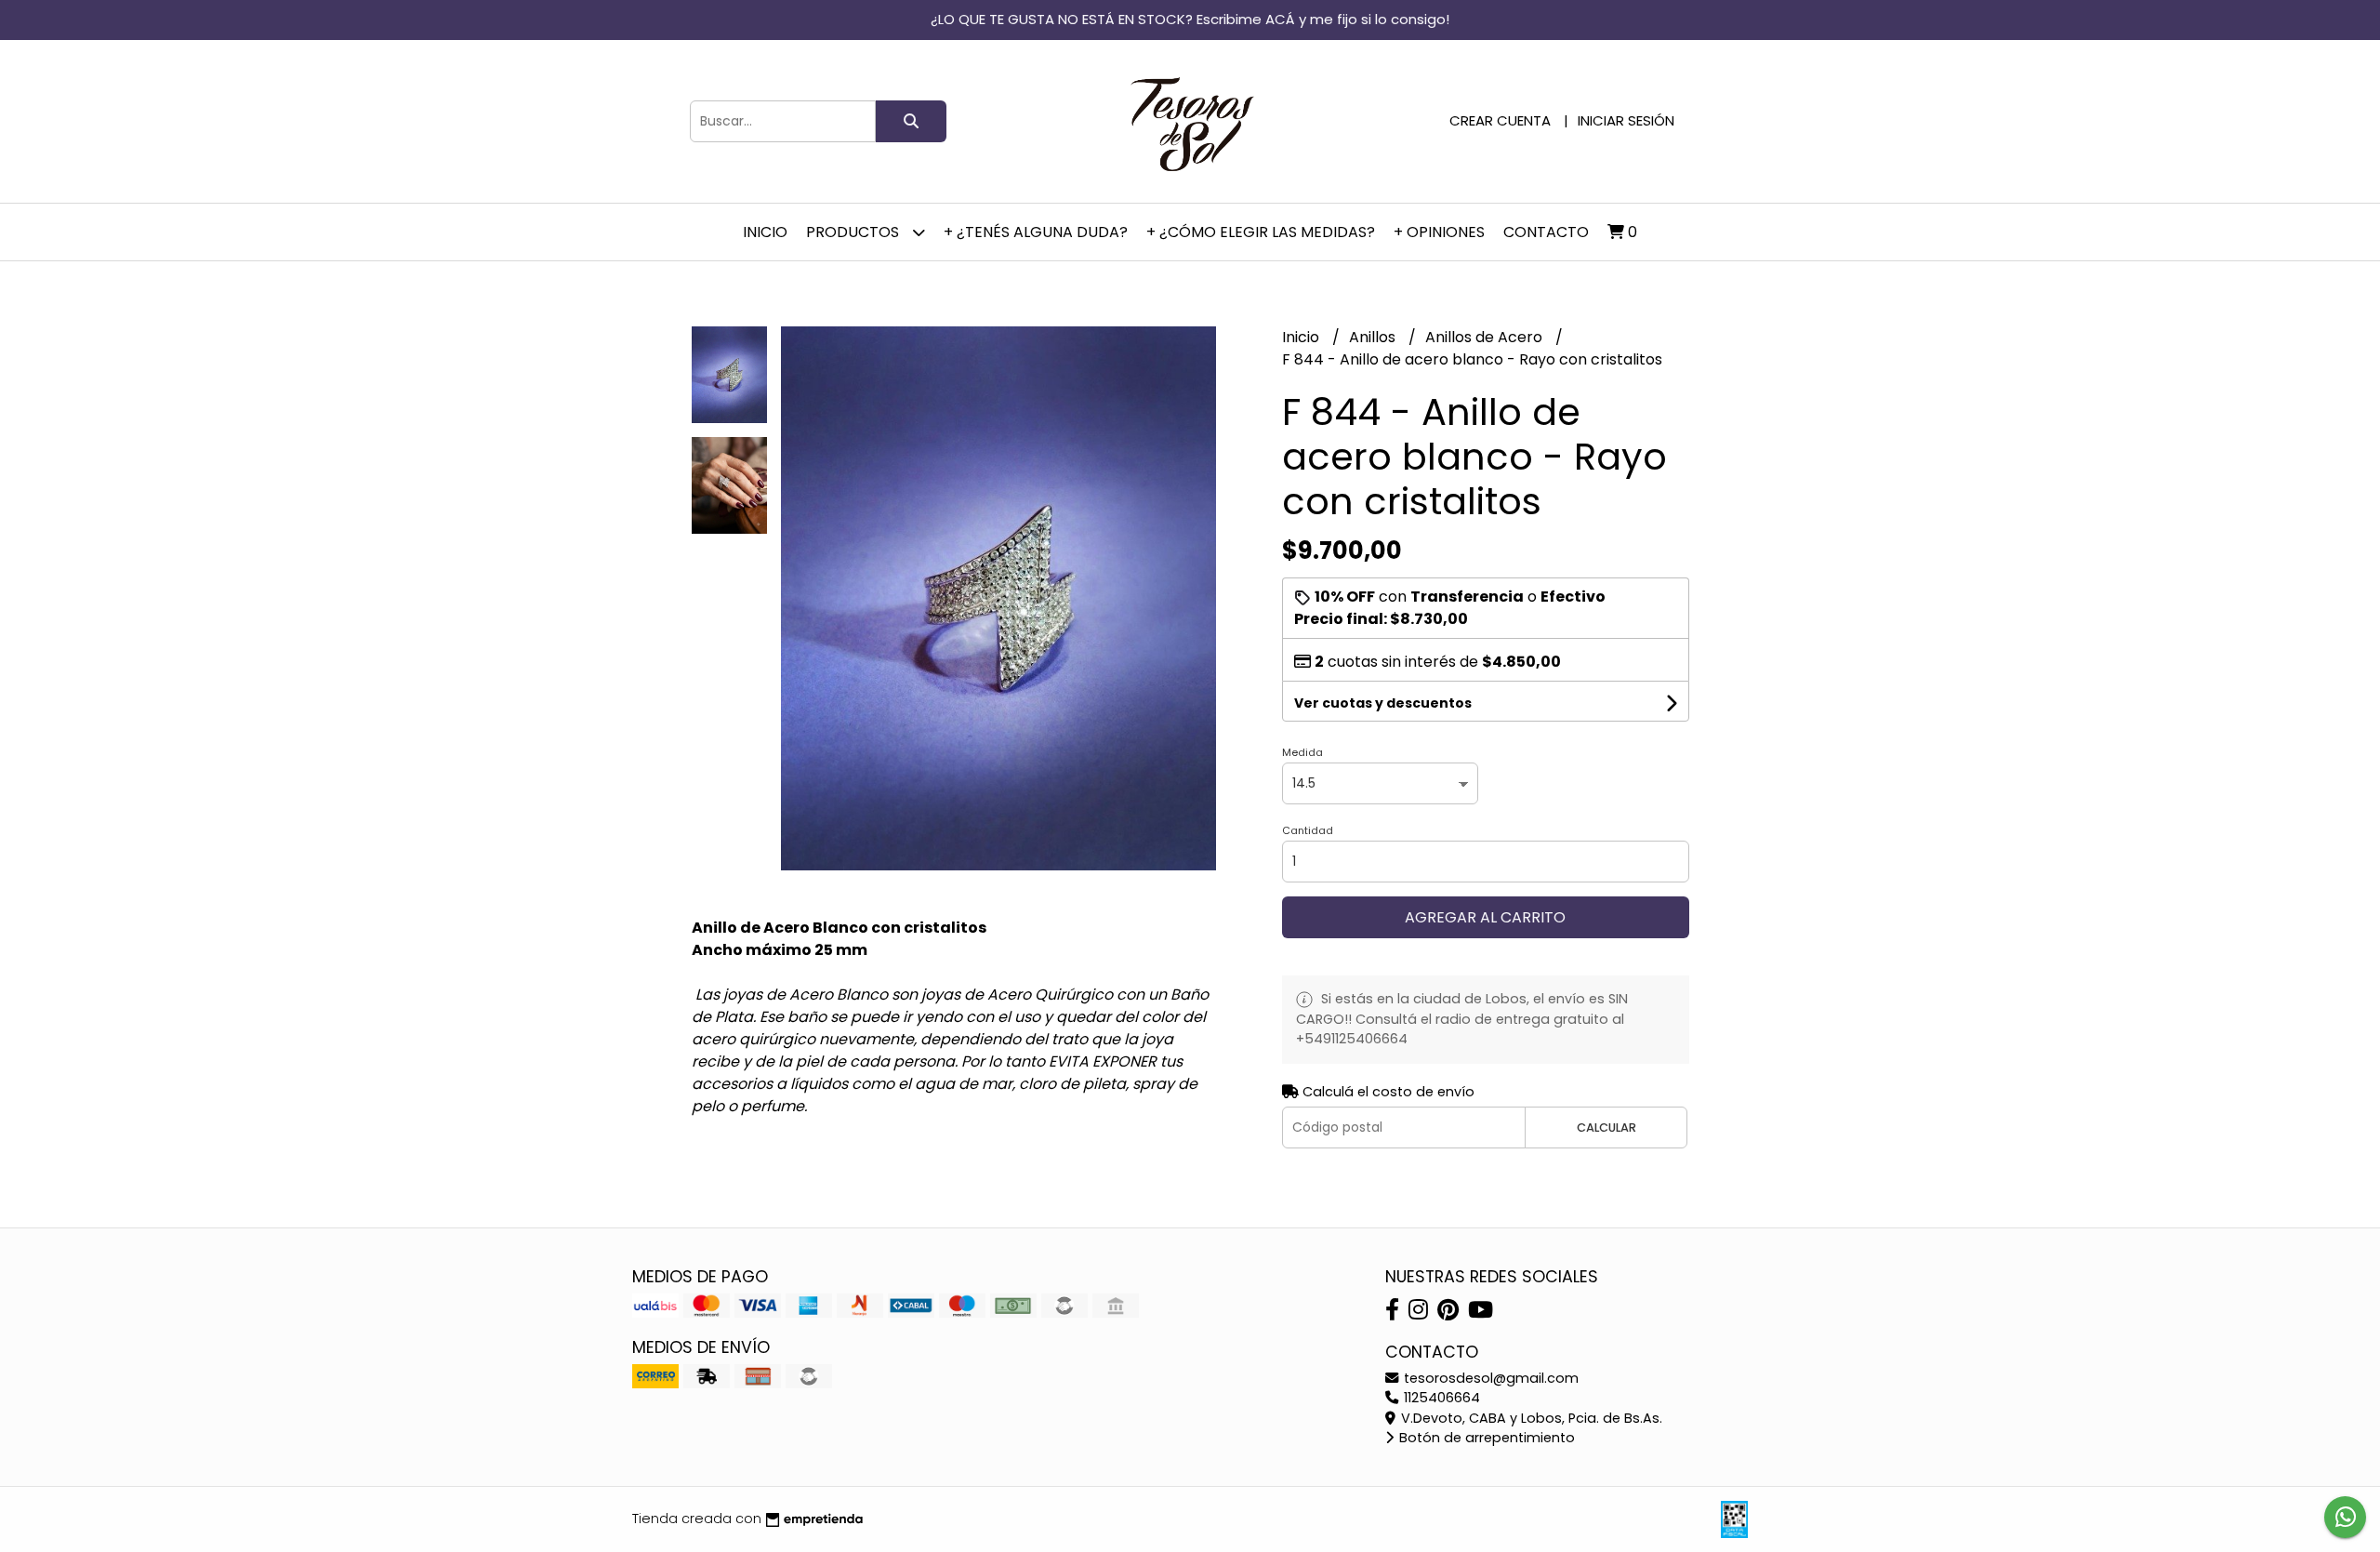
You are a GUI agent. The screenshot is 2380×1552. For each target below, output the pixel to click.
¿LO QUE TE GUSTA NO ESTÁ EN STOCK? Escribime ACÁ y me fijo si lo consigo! (1190, 19)
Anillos (1374, 337)
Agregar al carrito (1485, 917)
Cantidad (1308, 830)
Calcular (1606, 1128)
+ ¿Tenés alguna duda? (1036, 232)
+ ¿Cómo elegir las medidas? (1261, 232)
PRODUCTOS (854, 232)
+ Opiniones (1439, 232)
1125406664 (1440, 1398)
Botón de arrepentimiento (1485, 1438)
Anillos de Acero (1486, 337)
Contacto (1546, 232)
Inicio (765, 232)
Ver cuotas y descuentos (1383, 703)
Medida (1302, 752)
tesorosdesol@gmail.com (1489, 1378)
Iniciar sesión (1626, 120)
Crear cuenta (1500, 120)
